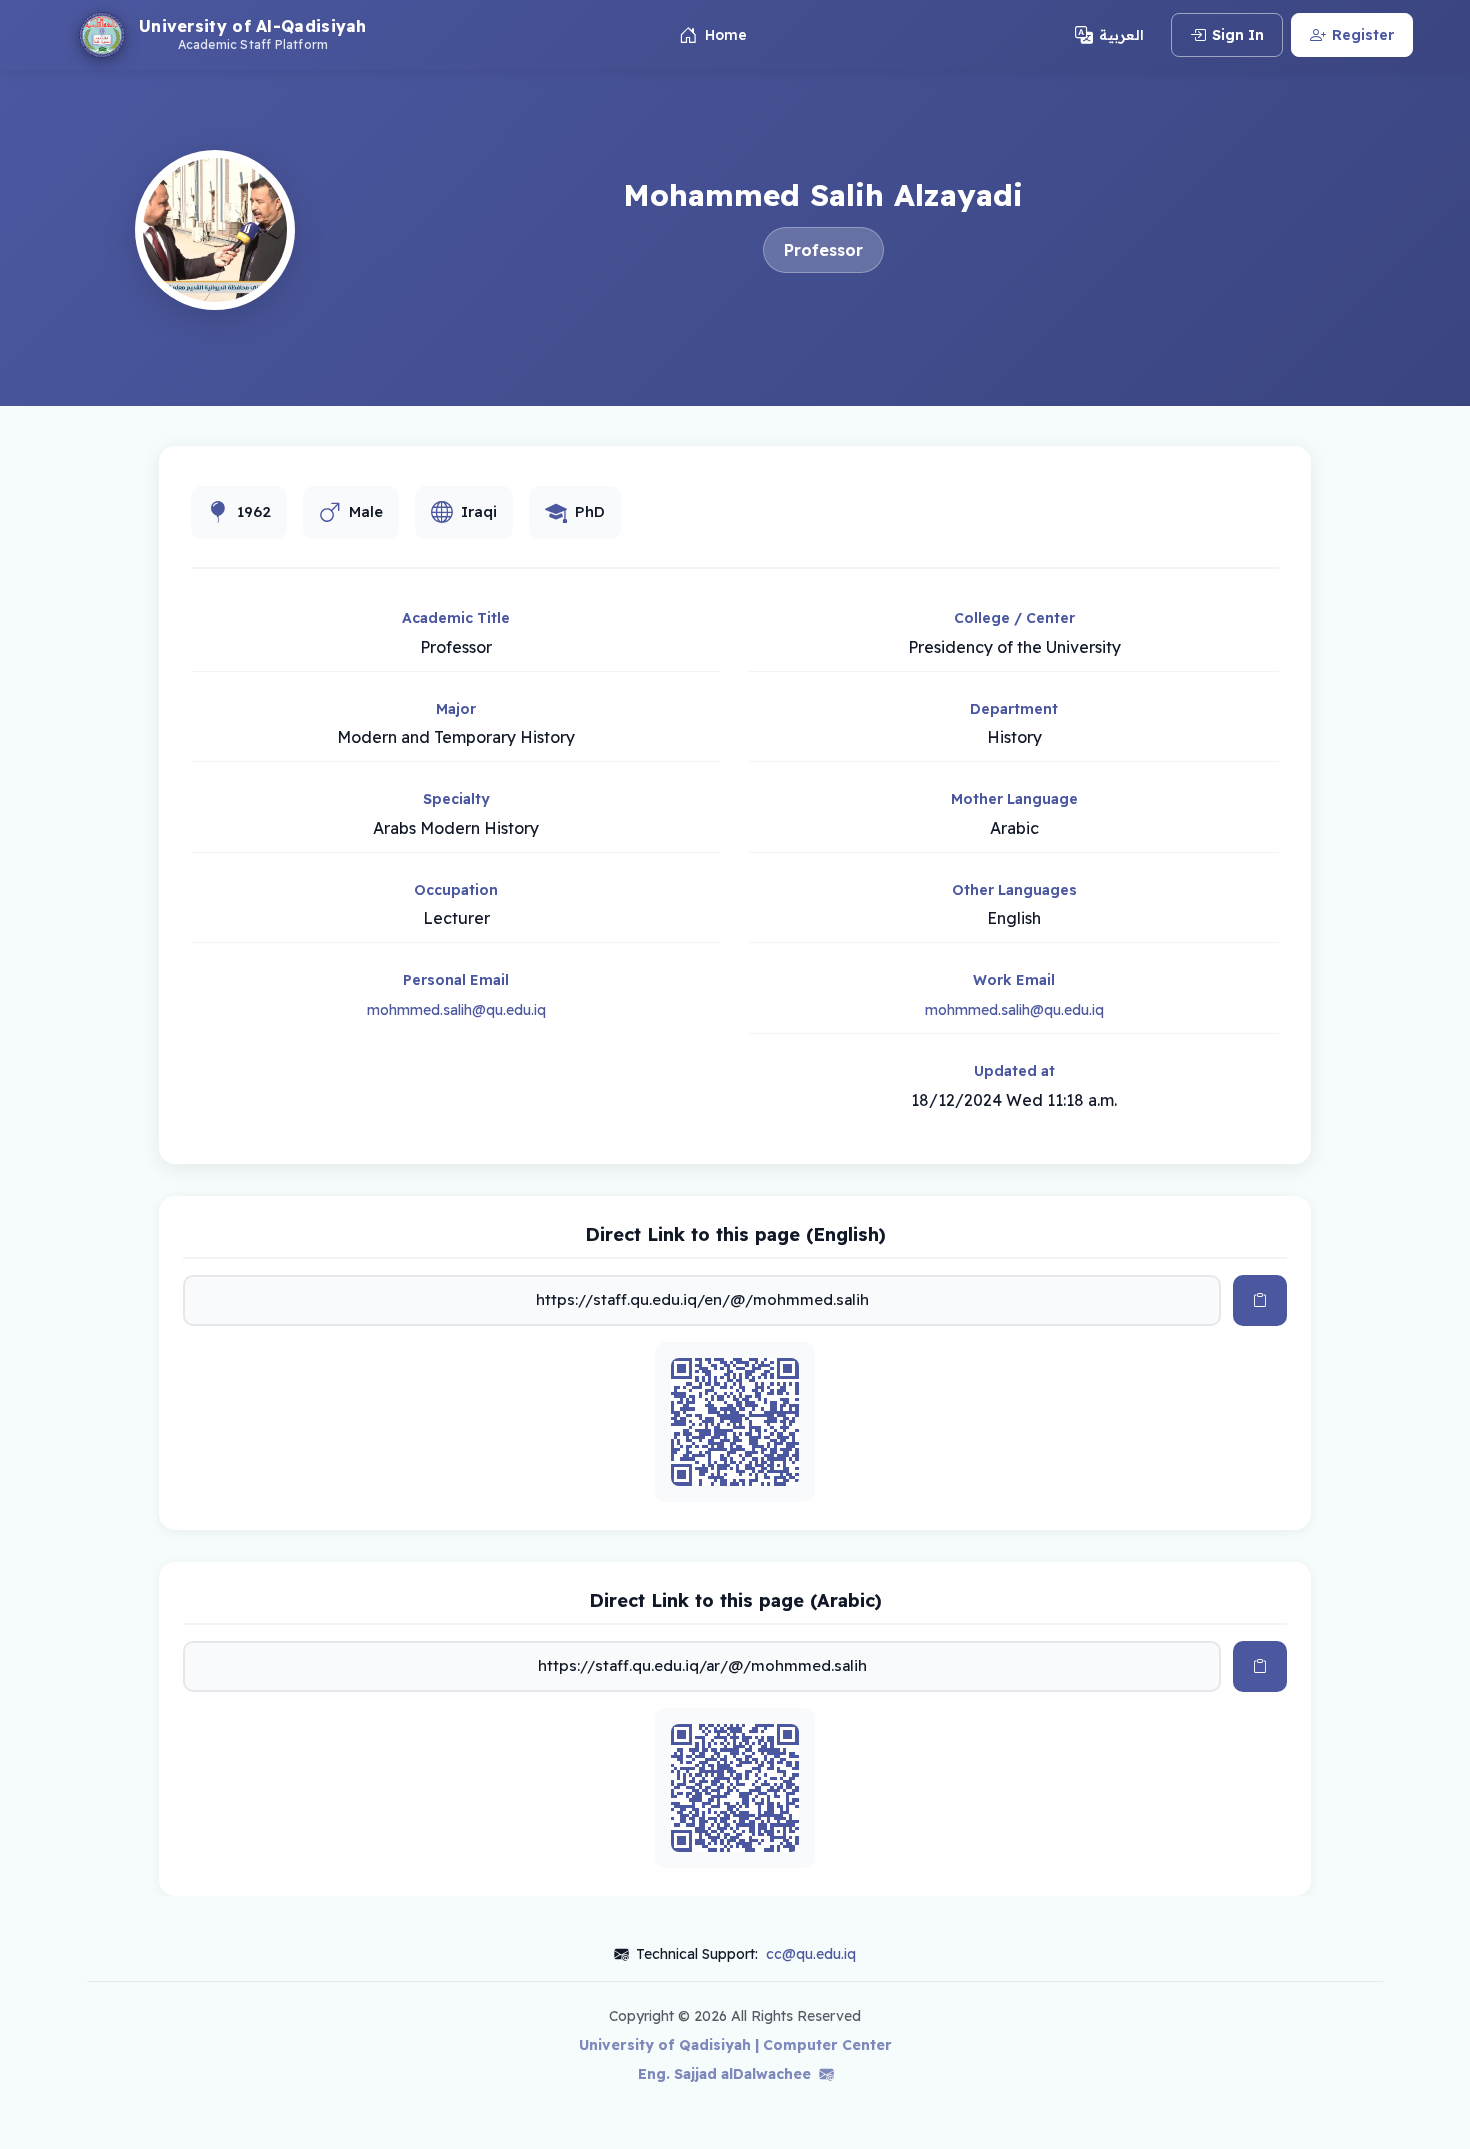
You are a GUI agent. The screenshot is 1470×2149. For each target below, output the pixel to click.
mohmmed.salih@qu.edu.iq (456, 1010)
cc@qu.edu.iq (811, 1954)
